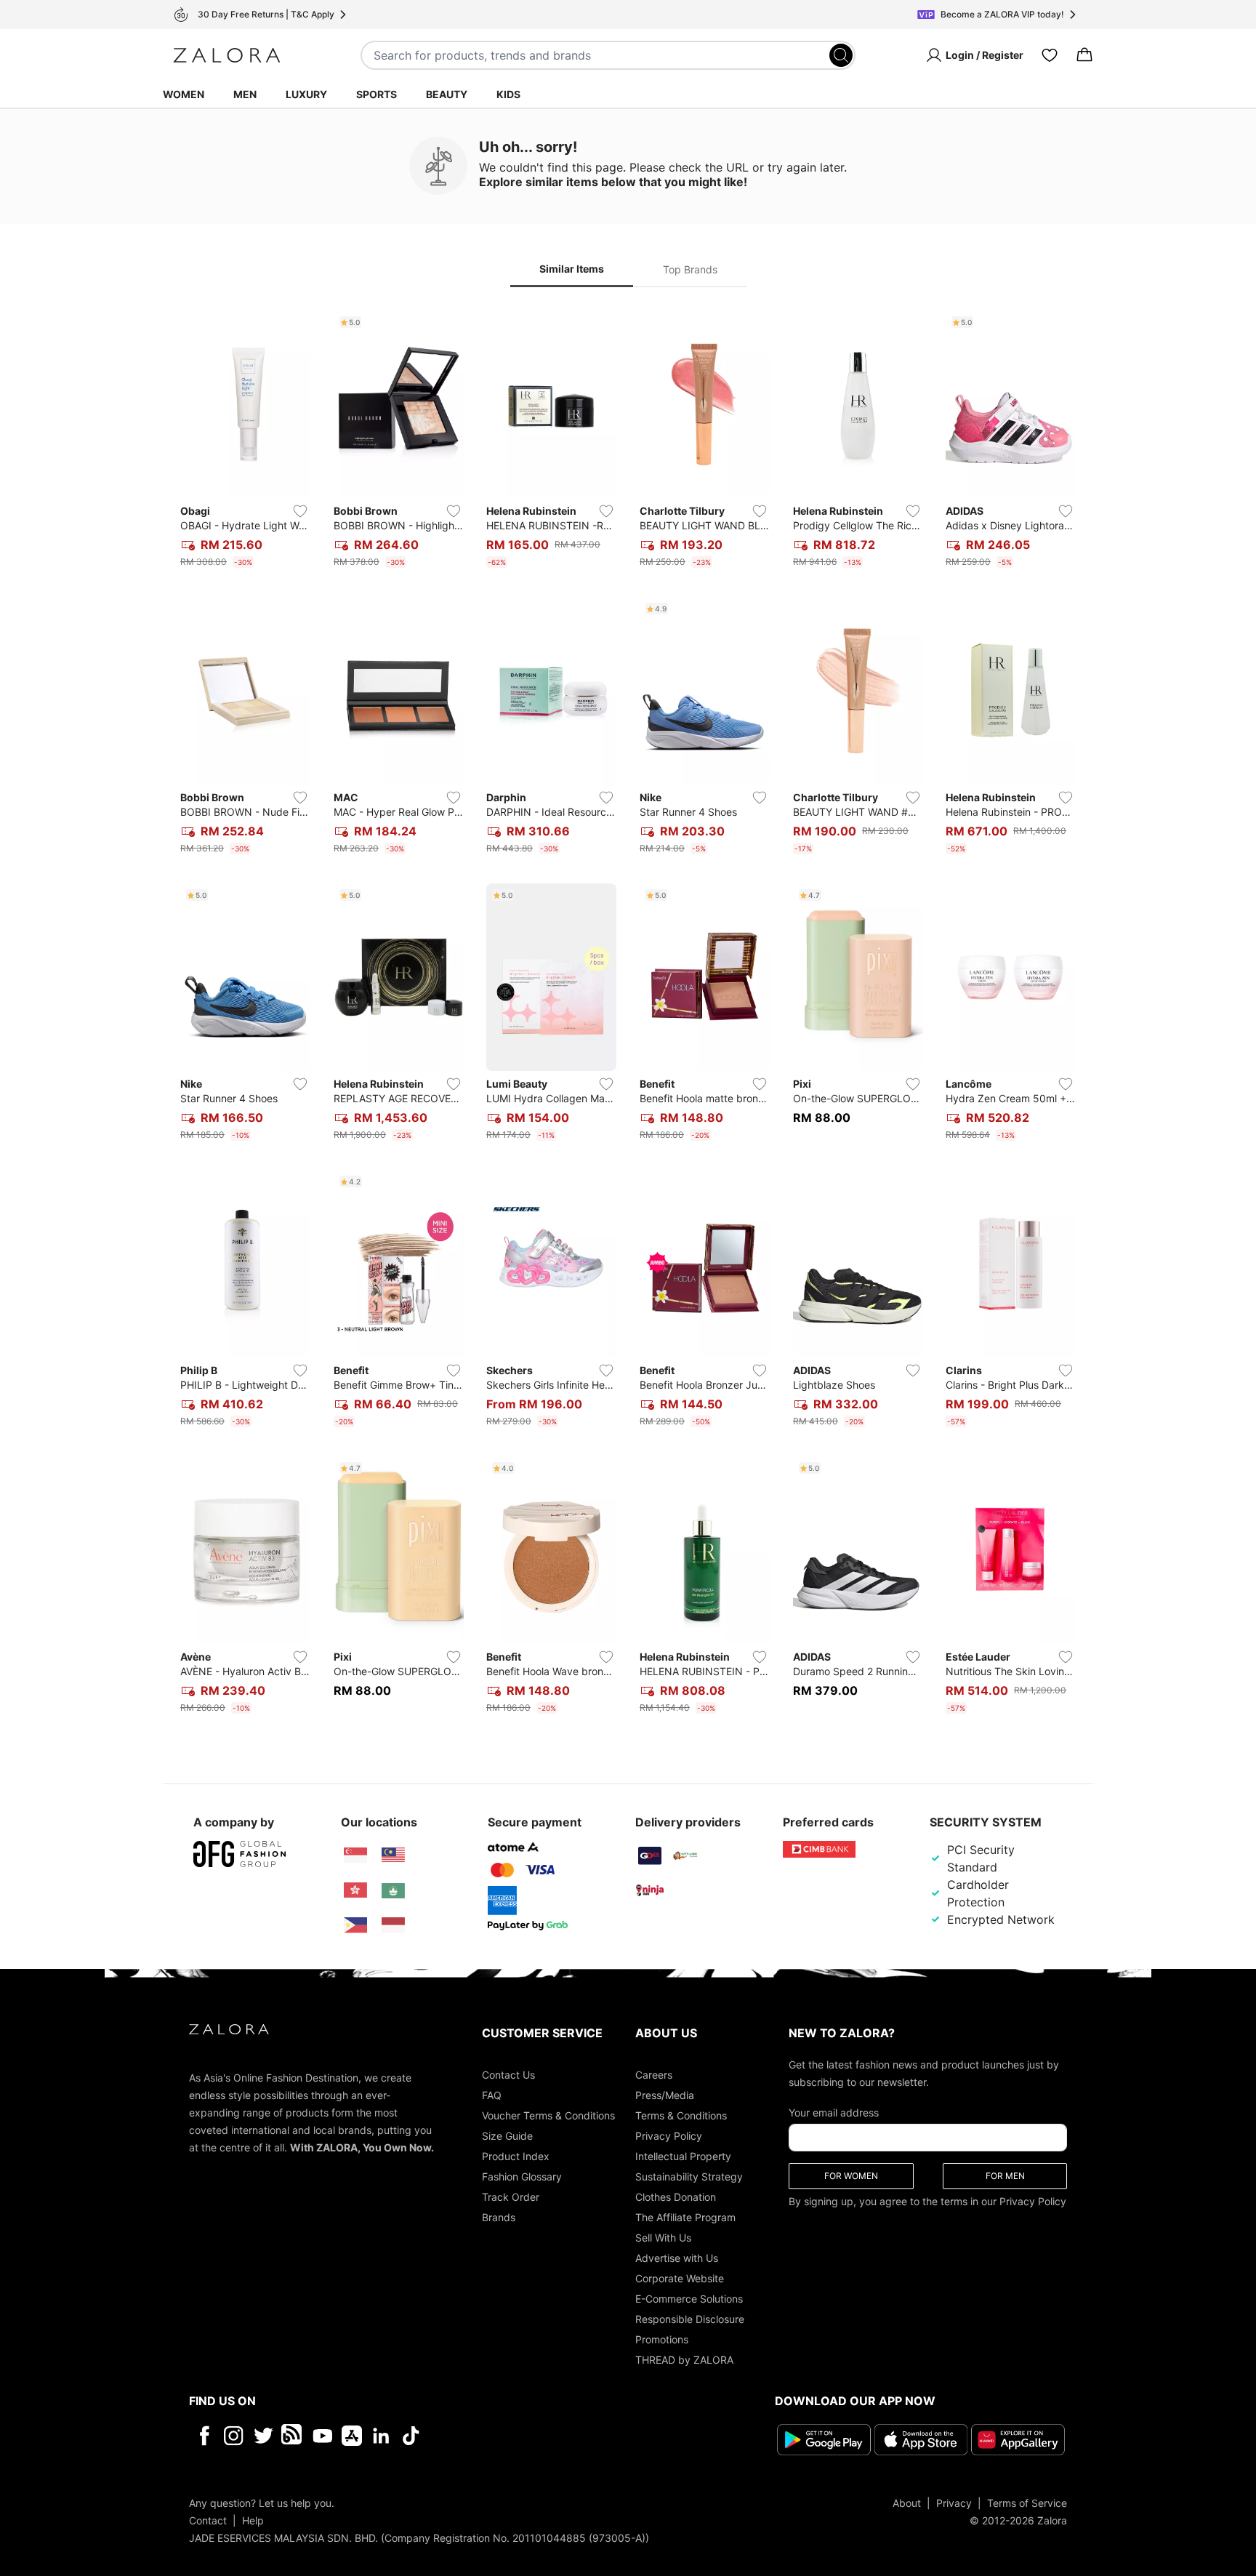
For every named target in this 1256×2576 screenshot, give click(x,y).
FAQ (492, 2095)
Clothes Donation (676, 2197)
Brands (499, 2217)
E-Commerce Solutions (689, 2299)
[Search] (841, 55)
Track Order (511, 2197)
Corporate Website (680, 2278)
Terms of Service (1027, 2503)
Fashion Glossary (522, 2176)
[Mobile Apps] (352, 2436)
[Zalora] (227, 55)
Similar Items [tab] (572, 269)
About (907, 2503)
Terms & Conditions (681, 2115)
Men (245, 94)
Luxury (306, 94)
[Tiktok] (505, 2436)
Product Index (516, 2156)
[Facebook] (204, 2436)
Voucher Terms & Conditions (548, 2115)
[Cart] (1084, 55)
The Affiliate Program (685, 2217)
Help (253, 2520)
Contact (208, 2520)
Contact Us (508, 2075)
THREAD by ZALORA (684, 2360)
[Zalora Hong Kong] (355, 1890)
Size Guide (507, 2136)
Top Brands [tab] (690, 269)
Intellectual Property (683, 2156)
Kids (508, 94)
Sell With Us (663, 2238)
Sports (377, 94)
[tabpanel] (628, 1015)
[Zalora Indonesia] (393, 1925)
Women (184, 94)
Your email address (834, 2112)
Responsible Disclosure (690, 2319)
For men (1005, 2176)
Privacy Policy (669, 2136)
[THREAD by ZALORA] (293, 2436)
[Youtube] (322, 2436)
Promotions (662, 2339)
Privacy (954, 2503)
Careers (654, 2075)
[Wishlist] (1050, 55)
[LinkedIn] (381, 2436)
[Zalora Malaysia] (393, 1855)
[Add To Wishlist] (300, 511)
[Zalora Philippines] (355, 1925)
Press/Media (665, 2095)
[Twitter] (263, 2436)
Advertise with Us (677, 2258)
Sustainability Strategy (689, 2176)
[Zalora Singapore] (355, 1855)
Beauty (447, 94)
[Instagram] (234, 2436)
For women (851, 2176)
